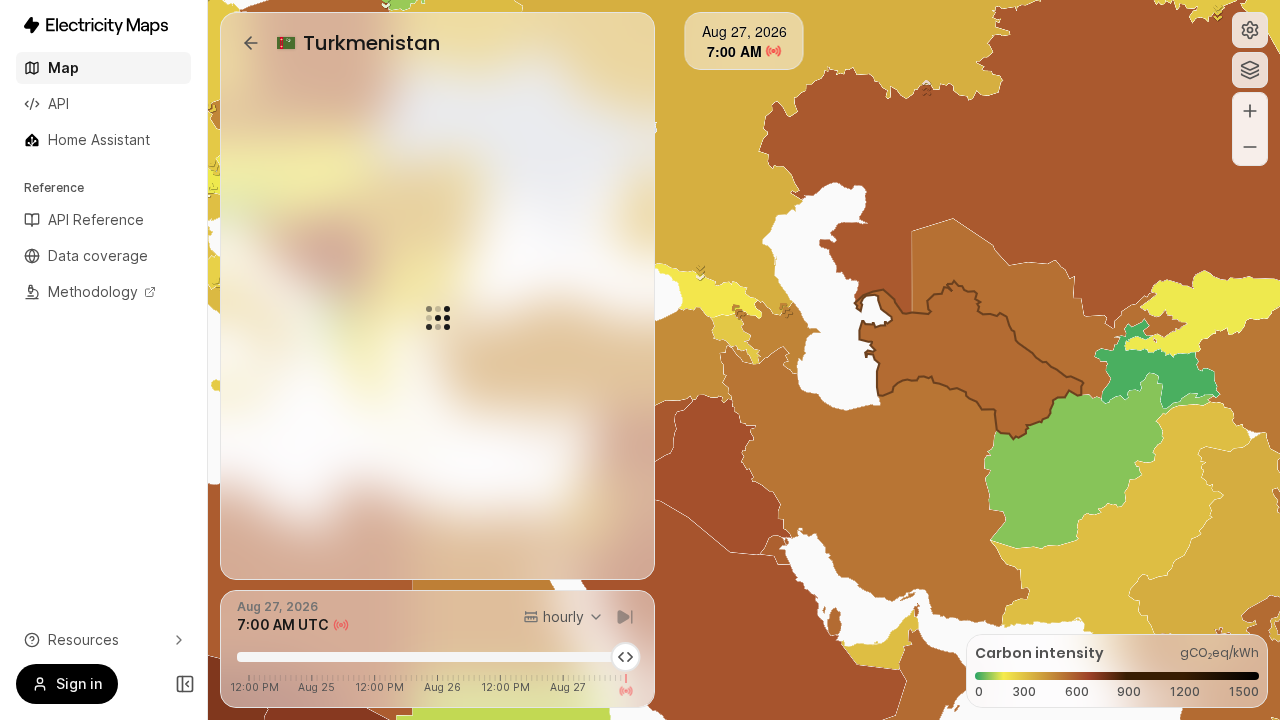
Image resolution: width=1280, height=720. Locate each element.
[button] (1250, 30)
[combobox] (563, 617)
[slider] (626, 657)
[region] (744, 360)
